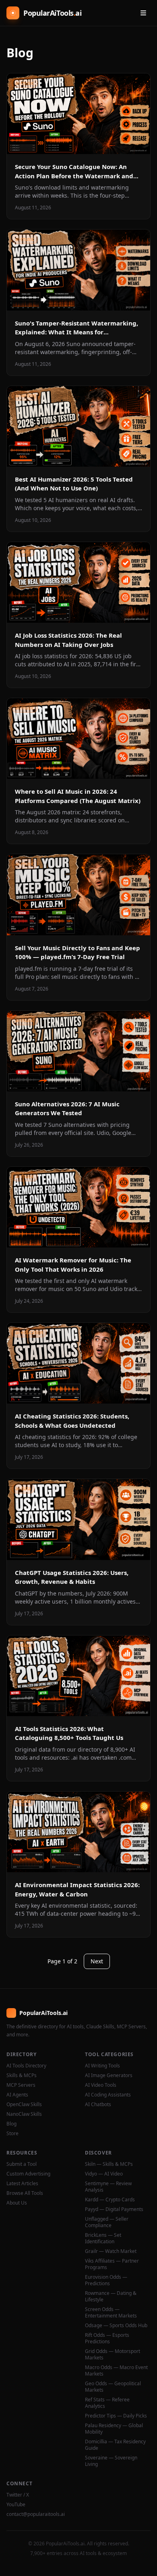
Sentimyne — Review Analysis (108, 2187)
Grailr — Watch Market (111, 2251)
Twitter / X (18, 2495)
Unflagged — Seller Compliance (107, 2222)
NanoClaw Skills (24, 2114)
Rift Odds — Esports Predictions (107, 2338)
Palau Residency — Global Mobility (114, 2429)
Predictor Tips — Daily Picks (116, 2416)
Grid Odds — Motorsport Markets (113, 2355)
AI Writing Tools (102, 2066)
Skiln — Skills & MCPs (109, 2164)
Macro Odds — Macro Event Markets (116, 2371)
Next (97, 1961)
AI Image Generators (109, 2075)
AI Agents (17, 2095)
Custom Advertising (28, 2174)
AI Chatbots (98, 2105)
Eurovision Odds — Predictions (106, 2280)
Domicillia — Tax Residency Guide (115, 2445)
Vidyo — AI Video (104, 2174)
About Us (17, 2203)
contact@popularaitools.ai (36, 2514)
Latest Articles (22, 2184)
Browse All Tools (25, 2193)
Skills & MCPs (22, 2075)
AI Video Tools (101, 2085)
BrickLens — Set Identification (103, 2238)
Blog (11, 2124)
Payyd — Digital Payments (114, 2209)
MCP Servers (21, 2085)
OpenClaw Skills (24, 2105)
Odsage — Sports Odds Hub (116, 2326)
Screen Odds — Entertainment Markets (111, 2313)
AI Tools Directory (26, 2066)
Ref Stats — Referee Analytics (107, 2403)
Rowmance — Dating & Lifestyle (111, 2296)
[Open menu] (143, 13)
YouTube (16, 2505)
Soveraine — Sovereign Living (111, 2461)
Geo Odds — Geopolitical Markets (113, 2387)
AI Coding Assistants (108, 2095)
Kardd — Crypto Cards (110, 2200)
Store (12, 2134)
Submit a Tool (22, 2164)
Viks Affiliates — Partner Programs (112, 2264)
